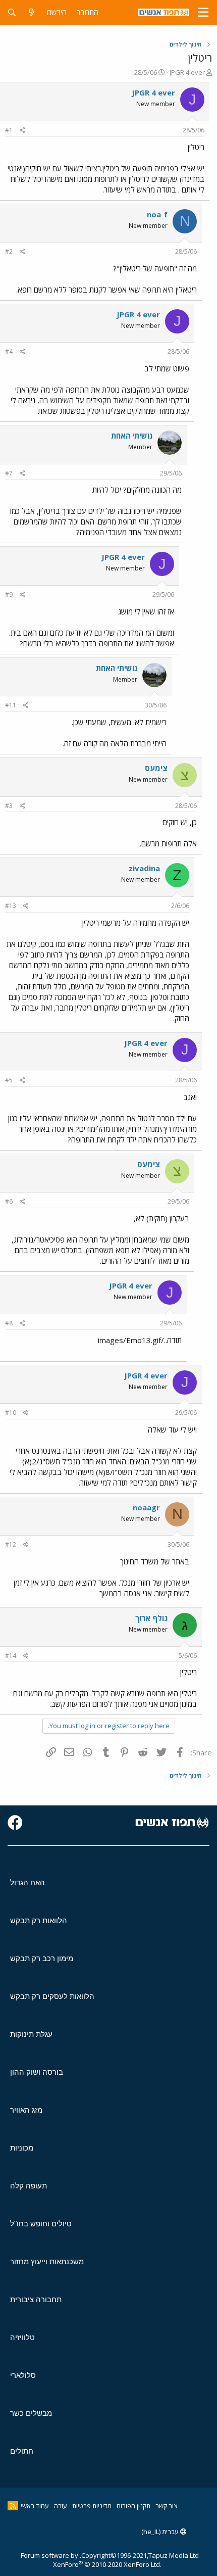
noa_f (157, 214)
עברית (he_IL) (161, 2532)
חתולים (22, 2451)
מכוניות (22, 2148)
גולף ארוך (151, 1618)
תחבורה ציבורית (36, 2299)
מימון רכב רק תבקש (42, 1958)
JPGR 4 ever (187, 72)
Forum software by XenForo (91, 2560)
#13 (11, 906)
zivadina (144, 868)
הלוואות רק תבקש (39, 1920)
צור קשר (166, 2506)
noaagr (146, 1507)
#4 (9, 351)
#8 (9, 1323)
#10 (11, 1413)
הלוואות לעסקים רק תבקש (52, 1996)
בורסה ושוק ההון (37, 2072)
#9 (9, 594)
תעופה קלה (29, 2186)
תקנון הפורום (133, 2506)
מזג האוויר (26, 2110)
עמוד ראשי (35, 2506)
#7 (9, 473)
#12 (11, 1544)
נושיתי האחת (132, 436)
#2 (9, 251)
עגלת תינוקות (31, 2034)
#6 (9, 1201)
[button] (203, 13)
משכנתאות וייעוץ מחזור (47, 2261)
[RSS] (13, 2506)
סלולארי (23, 2375)
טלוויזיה (22, 2337)
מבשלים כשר (31, 2413)
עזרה (61, 2506)
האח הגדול (28, 1882)
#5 (9, 1080)
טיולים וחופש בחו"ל (41, 2224)
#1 (9, 130)
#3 (9, 806)
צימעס (156, 768)
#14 (11, 1656)
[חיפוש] (12, 12)
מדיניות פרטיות (92, 2506)
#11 (11, 705)
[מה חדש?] (32, 12)
